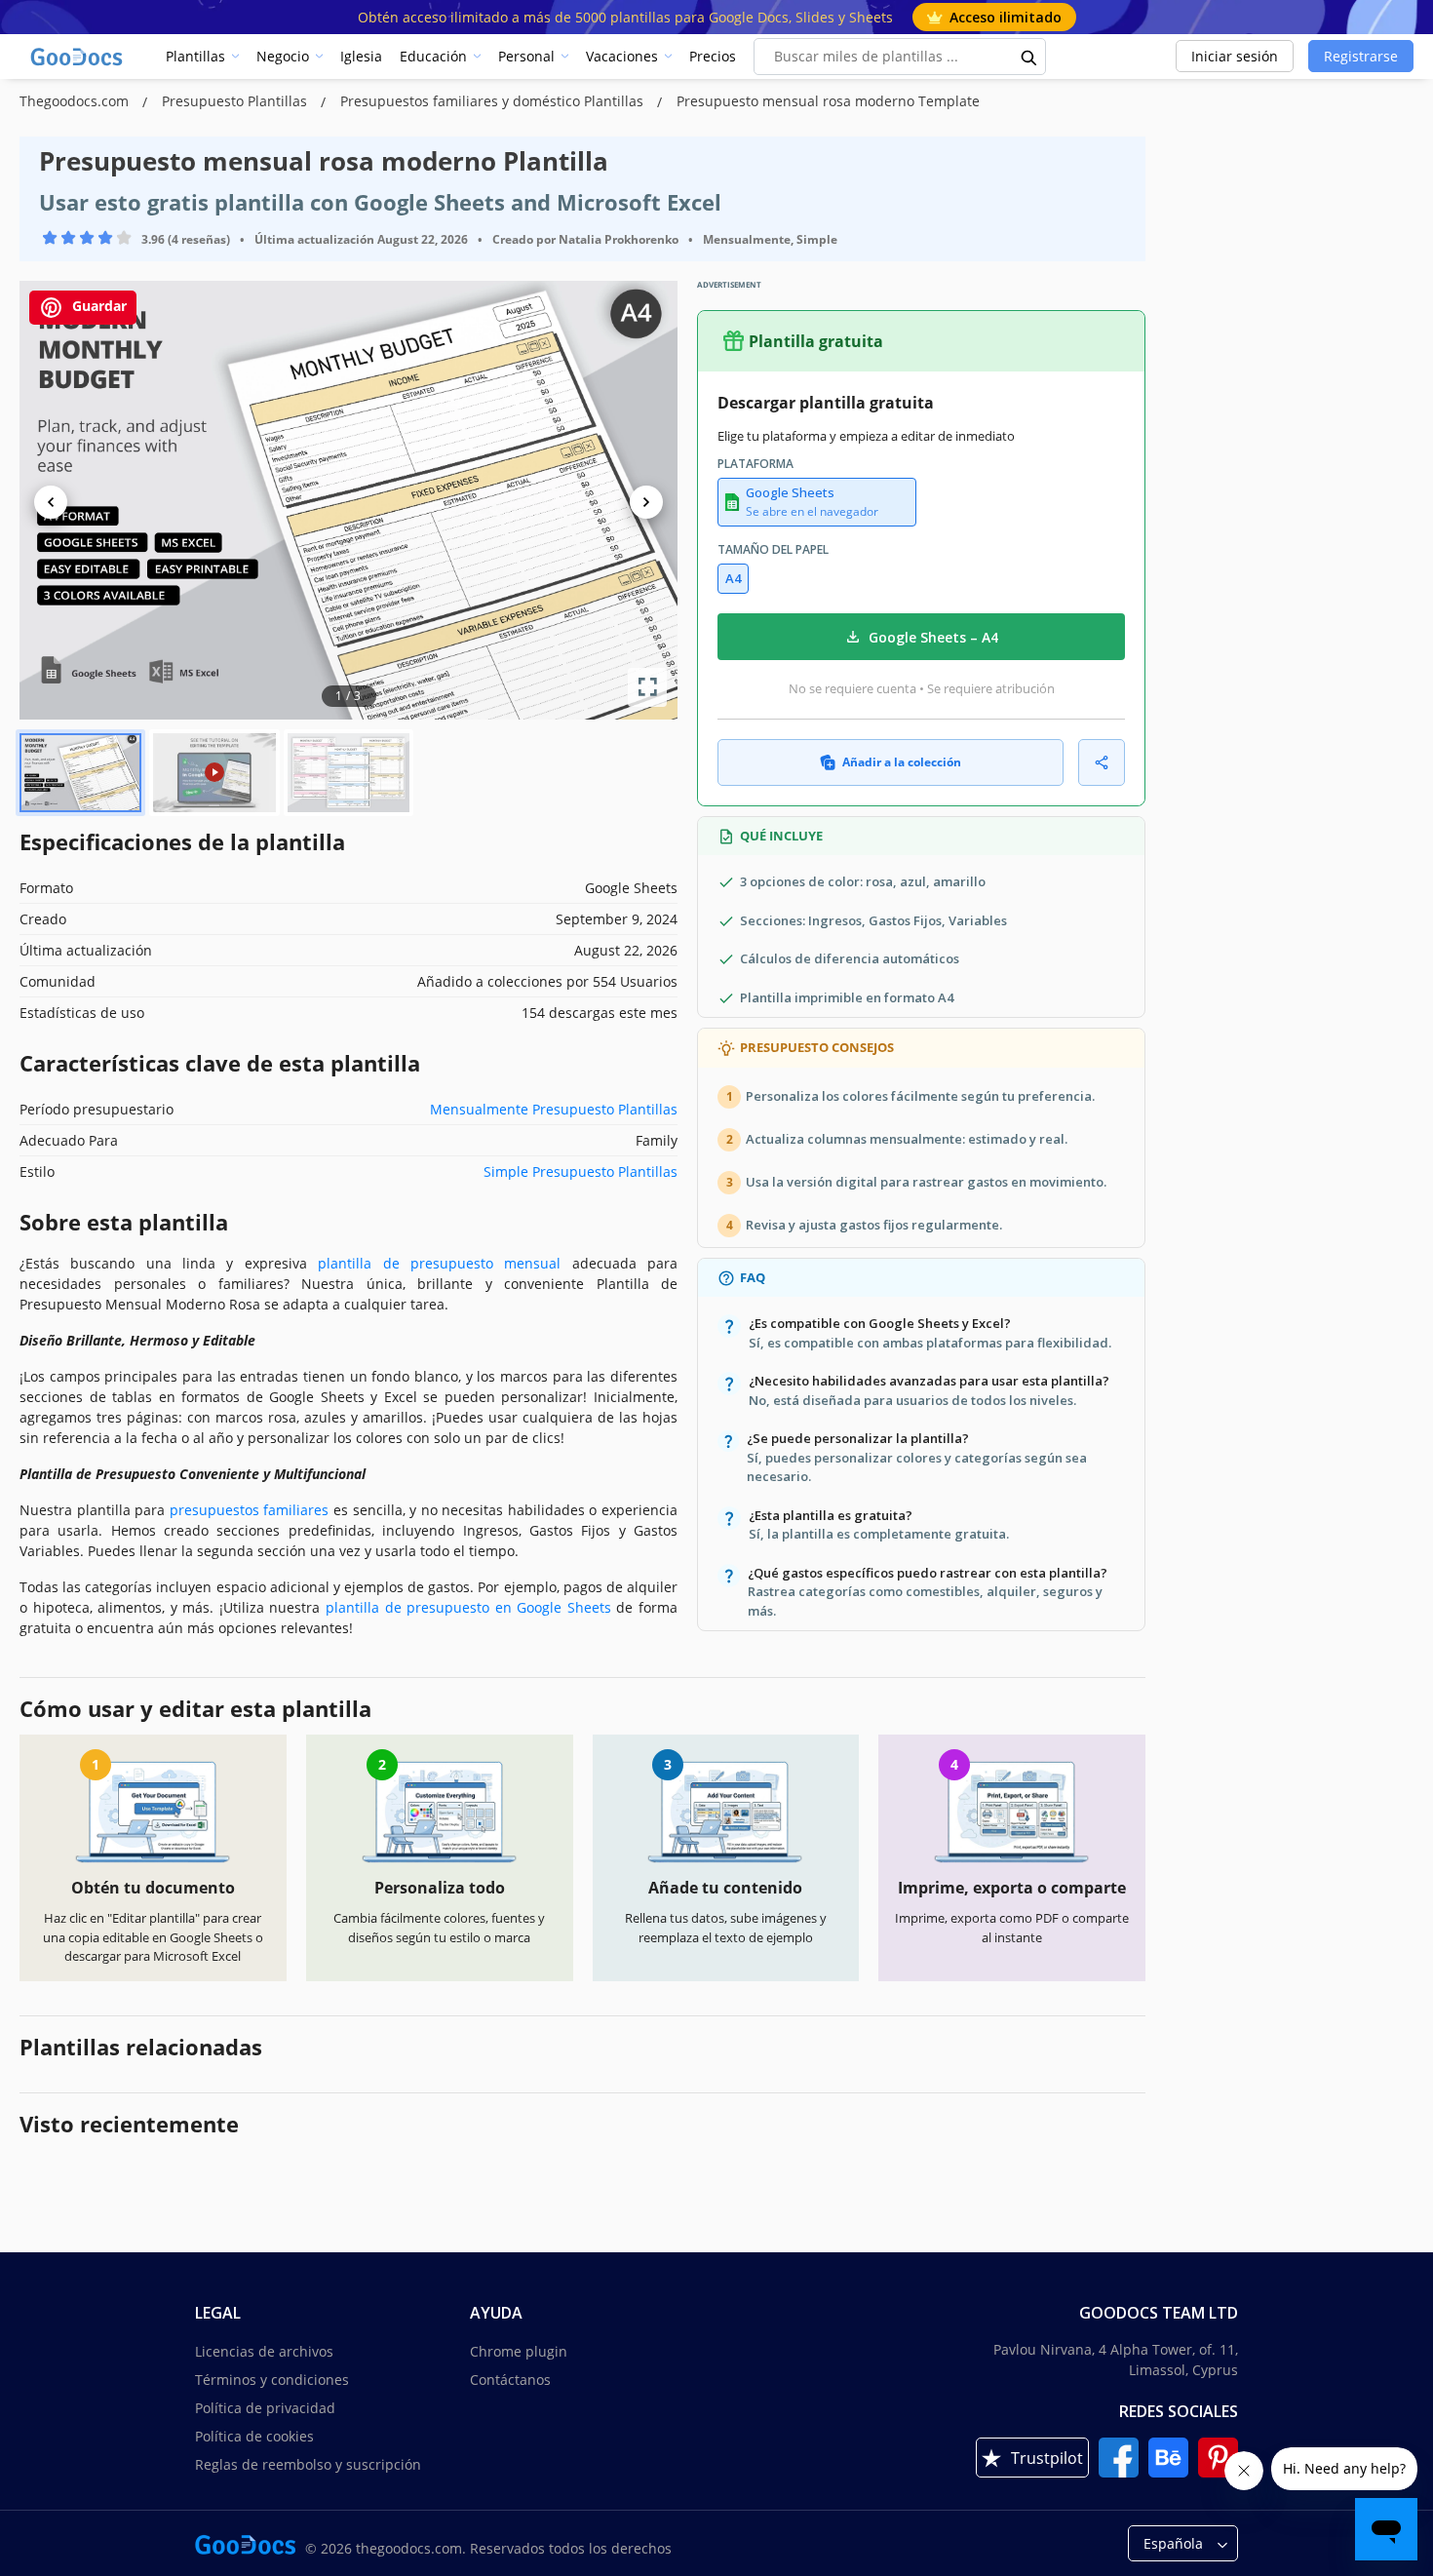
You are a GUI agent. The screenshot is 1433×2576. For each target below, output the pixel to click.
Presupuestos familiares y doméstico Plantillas (494, 101)
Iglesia (361, 56)
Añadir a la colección (902, 762)
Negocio (283, 56)
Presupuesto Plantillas (236, 101)
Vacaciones (622, 56)
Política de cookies (254, 2436)
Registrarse (1361, 56)
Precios (713, 56)
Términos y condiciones (272, 2380)
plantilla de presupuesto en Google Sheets (468, 1607)
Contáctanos (510, 2380)
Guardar (97, 306)
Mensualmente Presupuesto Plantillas (554, 1109)
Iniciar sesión (1235, 56)
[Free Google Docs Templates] (78, 57)
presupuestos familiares (250, 1510)
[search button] (1029, 57)
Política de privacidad (265, 2408)
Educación (433, 56)
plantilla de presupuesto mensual (439, 1263)
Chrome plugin (519, 2351)
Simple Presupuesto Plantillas (581, 1171)
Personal (526, 56)
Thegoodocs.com (76, 101)
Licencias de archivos (264, 2351)
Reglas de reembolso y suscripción (308, 2464)
